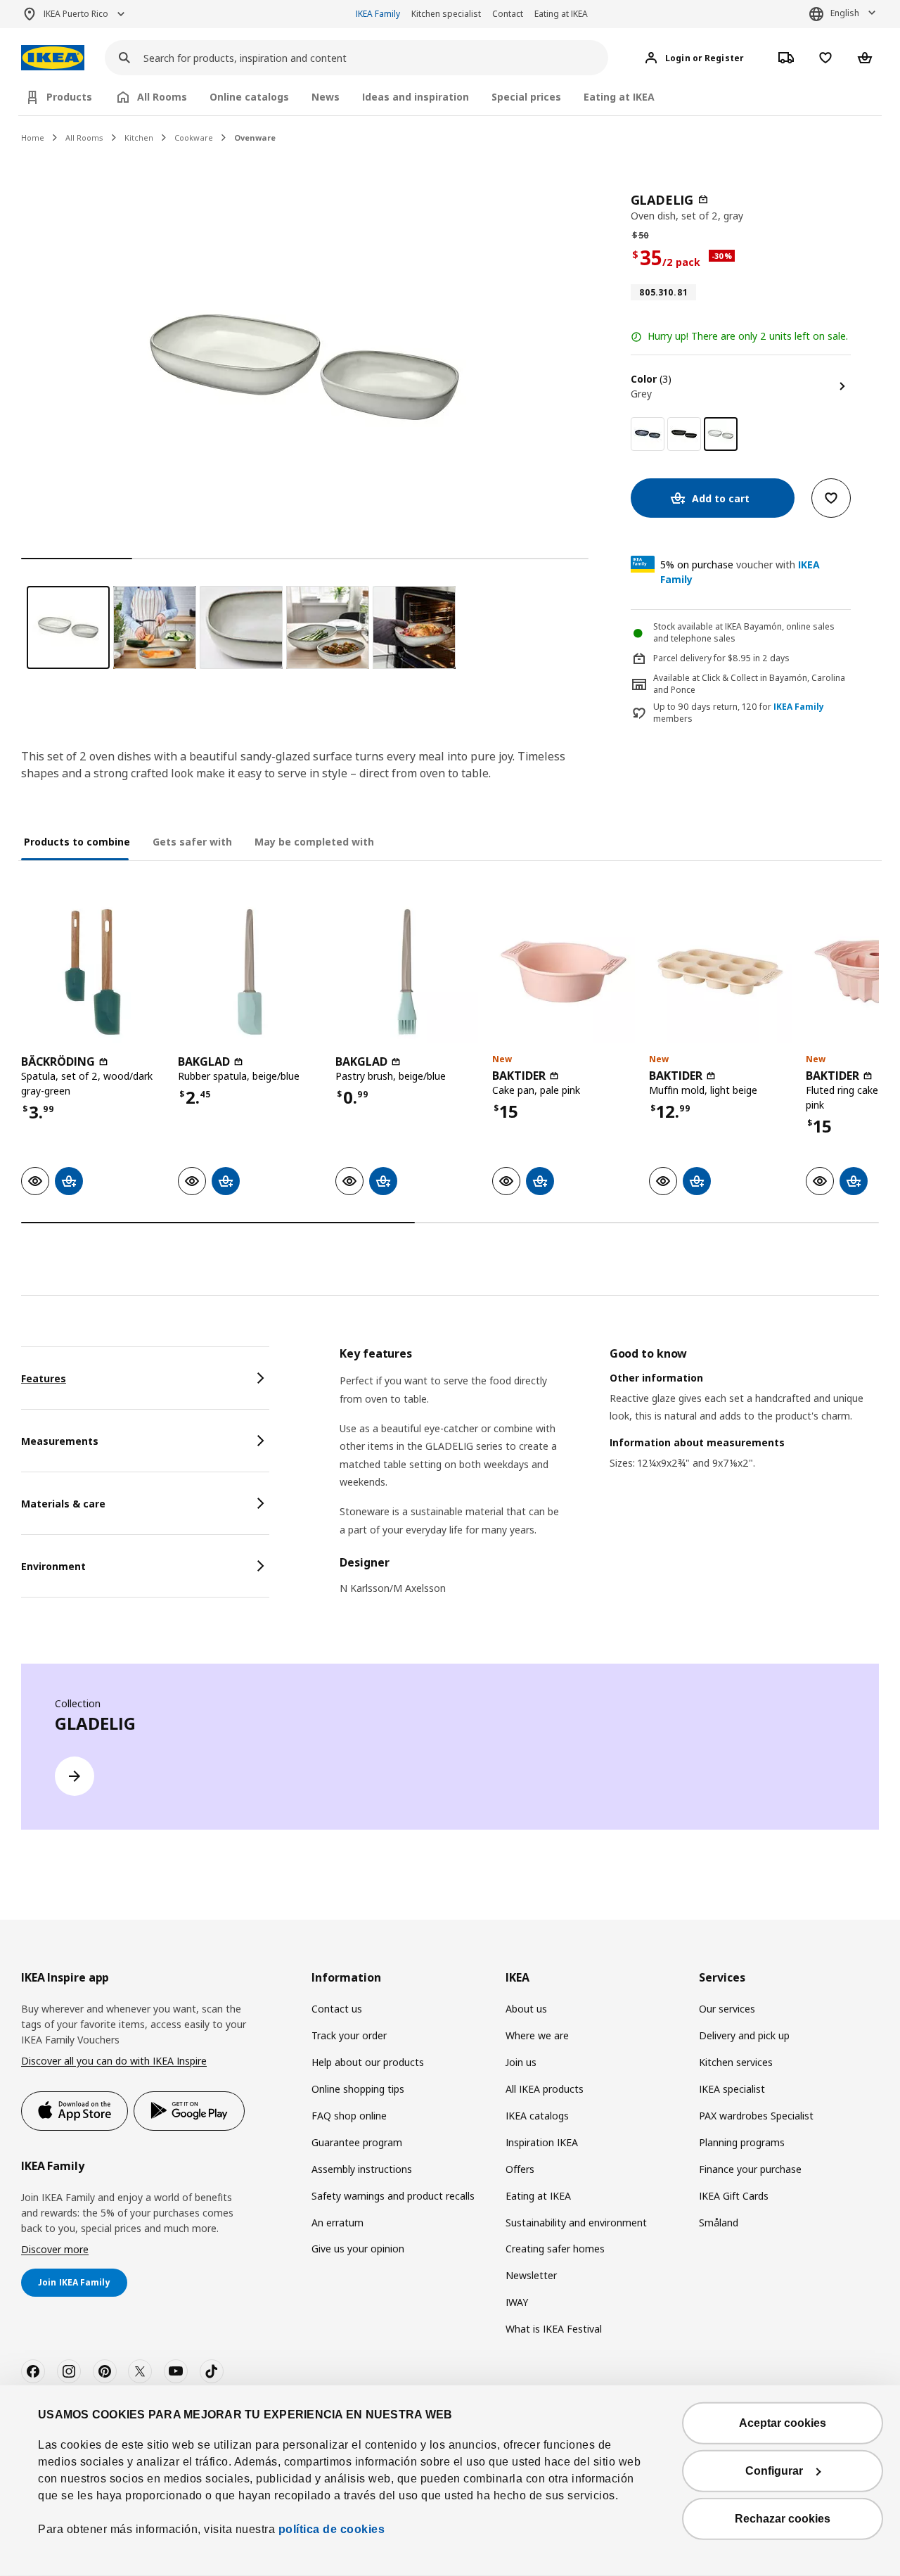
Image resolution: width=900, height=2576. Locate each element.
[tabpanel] (609, 1480)
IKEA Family (378, 14)
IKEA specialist (732, 2089)
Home (33, 138)
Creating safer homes (555, 2249)
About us (526, 2009)
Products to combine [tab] (77, 842)
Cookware (194, 138)
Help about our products (368, 2062)
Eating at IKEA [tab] (619, 97)
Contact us (337, 2009)
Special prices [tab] (526, 97)
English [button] (845, 13)
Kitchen (139, 138)
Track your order (349, 2035)
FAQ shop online (349, 2116)
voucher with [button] (740, 572)
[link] (648, 434)
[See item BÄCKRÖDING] (92, 972)
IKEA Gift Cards (734, 2196)
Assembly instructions (362, 2169)
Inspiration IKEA (542, 2142)
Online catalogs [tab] (249, 97)
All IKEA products (545, 2089)
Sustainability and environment (576, 2223)
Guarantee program (357, 2142)
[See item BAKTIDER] (564, 972)
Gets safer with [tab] (192, 842)
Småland (719, 2223)
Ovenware (255, 138)
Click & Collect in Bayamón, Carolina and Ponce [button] (749, 684)
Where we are (537, 2035)
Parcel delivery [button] (682, 658)
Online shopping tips (358, 2089)
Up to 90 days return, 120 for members (739, 713)
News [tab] (326, 97)
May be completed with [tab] (314, 842)
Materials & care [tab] (63, 1504)
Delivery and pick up (744, 2035)
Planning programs (742, 2142)
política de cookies (330, 2529)
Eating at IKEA (561, 14)
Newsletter (531, 2275)
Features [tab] (44, 1378)
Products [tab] (69, 97)
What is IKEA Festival (554, 2329)
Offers (520, 2169)
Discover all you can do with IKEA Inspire (114, 2061)
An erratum (337, 2223)
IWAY (517, 2302)
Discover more (55, 2249)
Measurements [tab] (60, 1441)
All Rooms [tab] (162, 97)
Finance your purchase (750, 2169)
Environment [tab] (53, 1566)
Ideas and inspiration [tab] (416, 97)
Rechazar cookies (783, 2519)
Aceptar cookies (783, 2423)
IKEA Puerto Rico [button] (76, 14)
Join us (521, 2062)
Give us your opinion (358, 2249)
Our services (727, 2009)
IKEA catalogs (537, 2116)
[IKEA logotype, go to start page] (53, 58)
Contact (508, 14)
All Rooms (84, 138)
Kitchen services (736, 2062)
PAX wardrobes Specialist (756, 2116)
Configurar (774, 2471)
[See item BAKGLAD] (249, 972)
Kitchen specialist (446, 14)
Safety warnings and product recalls (393, 2196)
